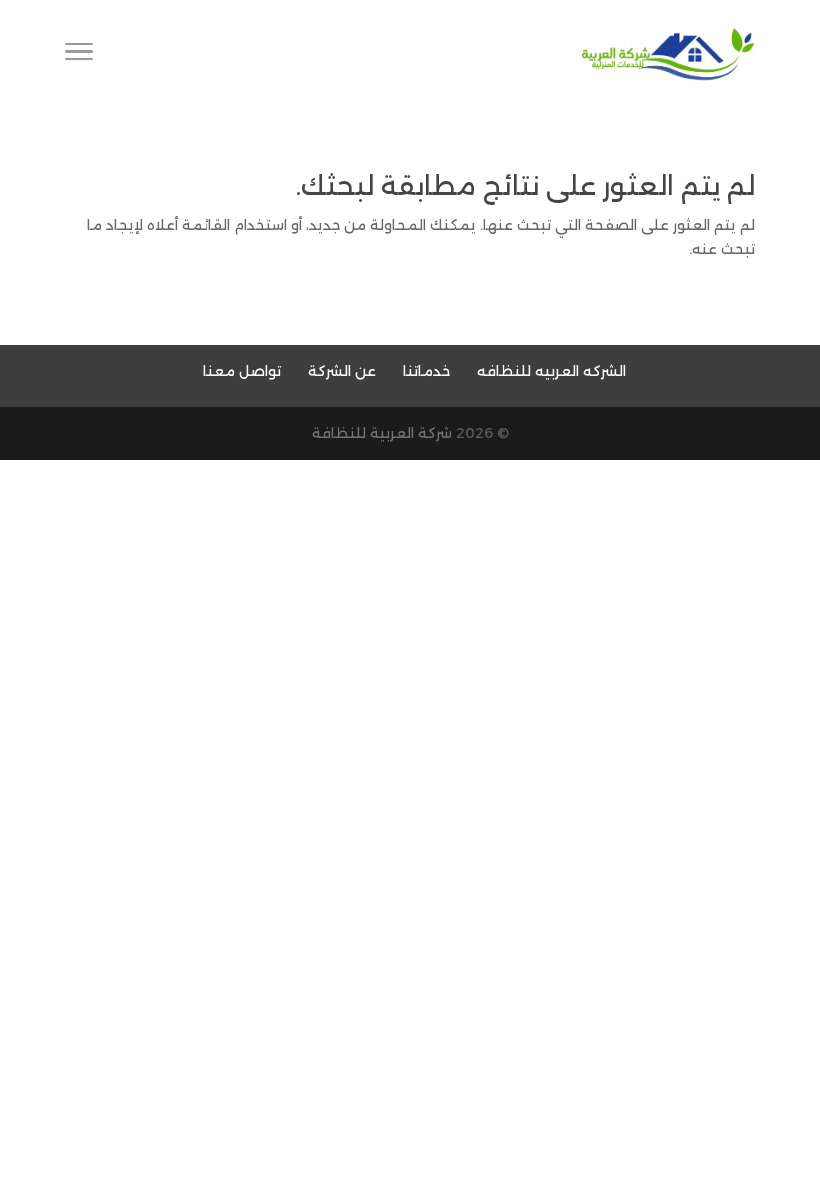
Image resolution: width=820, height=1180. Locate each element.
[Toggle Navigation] (79, 55)
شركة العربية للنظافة (382, 433)
